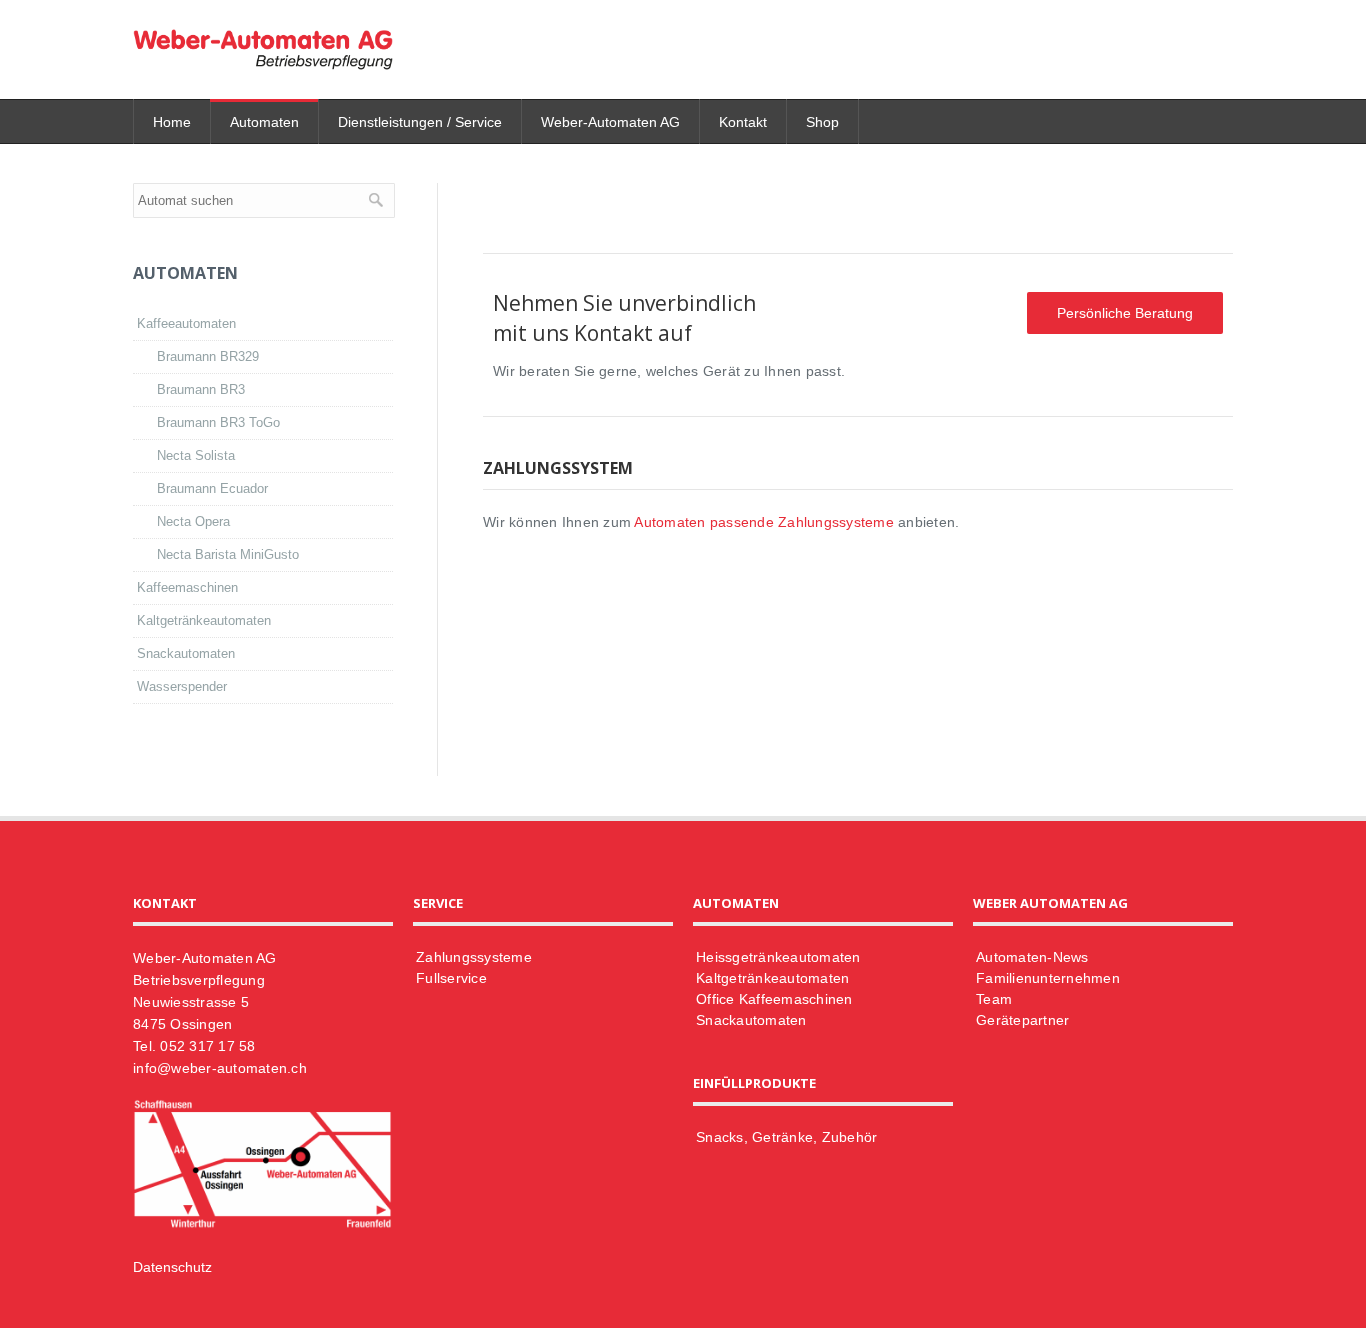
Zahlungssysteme (474, 957)
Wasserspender (182, 686)
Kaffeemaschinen (187, 587)
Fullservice (451, 978)
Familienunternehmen (1048, 978)
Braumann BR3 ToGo (218, 422)
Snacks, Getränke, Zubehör (786, 1137)
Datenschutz (172, 1267)
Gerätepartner (1022, 1020)
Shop (822, 122)
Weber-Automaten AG (610, 122)
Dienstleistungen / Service (420, 122)
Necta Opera (193, 521)
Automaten (264, 122)
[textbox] (264, 200)
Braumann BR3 (201, 389)
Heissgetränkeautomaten (778, 957)
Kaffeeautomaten (186, 323)
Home (172, 122)
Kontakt (743, 122)
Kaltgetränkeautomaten (204, 620)
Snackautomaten (186, 653)
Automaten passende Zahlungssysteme (764, 522)
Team (994, 999)
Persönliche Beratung (1125, 313)
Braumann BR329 (208, 356)
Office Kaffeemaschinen (774, 999)
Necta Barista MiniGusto (228, 554)
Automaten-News (1032, 957)
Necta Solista (196, 455)
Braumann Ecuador (212, 488)
